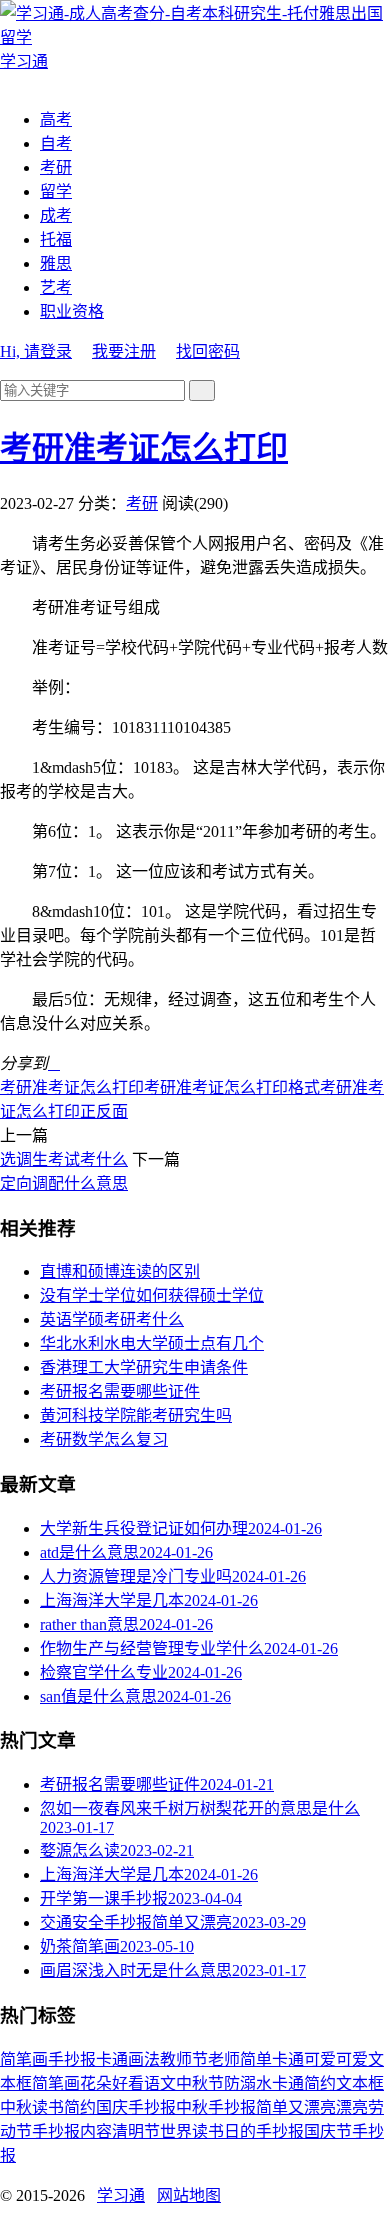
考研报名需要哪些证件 (120, 1391)
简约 (80, 2107)
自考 (56, 143)
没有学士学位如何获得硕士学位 (152, 1295)
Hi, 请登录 (36, 351)
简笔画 (24, 2059)
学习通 (121, 2195)
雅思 (56, 263)
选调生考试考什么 (64, 1159)
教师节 (184, 2059)
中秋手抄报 (216, 2107)
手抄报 (72, 2059)
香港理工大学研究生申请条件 (144, 1367)
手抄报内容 (72, 2131)
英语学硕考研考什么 (112, 1319)
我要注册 (124, 351)
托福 (56, 239)
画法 (144, 2059)
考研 (56, 167)
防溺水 (248, 2083)
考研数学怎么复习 (104, 1439)
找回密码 (208, 351)
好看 (128, 2083)
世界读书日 (200, 2131)
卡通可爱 (304, 2059)
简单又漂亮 (296, 2107)
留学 (56, 191)
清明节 (136, 2131)
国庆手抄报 (136, 2107)
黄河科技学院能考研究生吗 (136, 1415)
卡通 (112, 2059)
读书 (48, 2107)
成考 (56, 215)
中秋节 (200, 2083)
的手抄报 (272, 2131)
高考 (56, 119)
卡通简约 (304, 2083)
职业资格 (72, 311)
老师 (224, 2059)
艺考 (56, 287)
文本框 (360, 2083)
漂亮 (352, 2107)
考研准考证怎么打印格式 (232, 1087)
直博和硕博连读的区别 (120, 1271)
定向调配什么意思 (64, 1183)
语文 (160, 2083)
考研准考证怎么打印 (144, 448)
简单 (256, 2059)
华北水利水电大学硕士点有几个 (152, 1343)
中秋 (16, 2107)
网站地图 (189, 2195)
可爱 (352, 2059)
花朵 (96, 2083)
